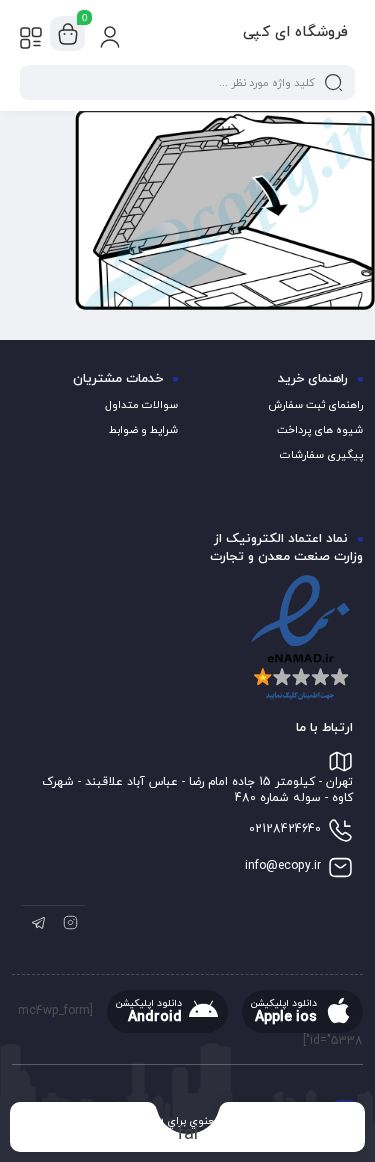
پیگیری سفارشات (321, 455)
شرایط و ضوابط (143, 430)
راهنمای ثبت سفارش (315, 405)
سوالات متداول (141, 405)
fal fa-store (187, 1133)
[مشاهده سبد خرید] (68, 34)
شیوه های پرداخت (320, 430)
